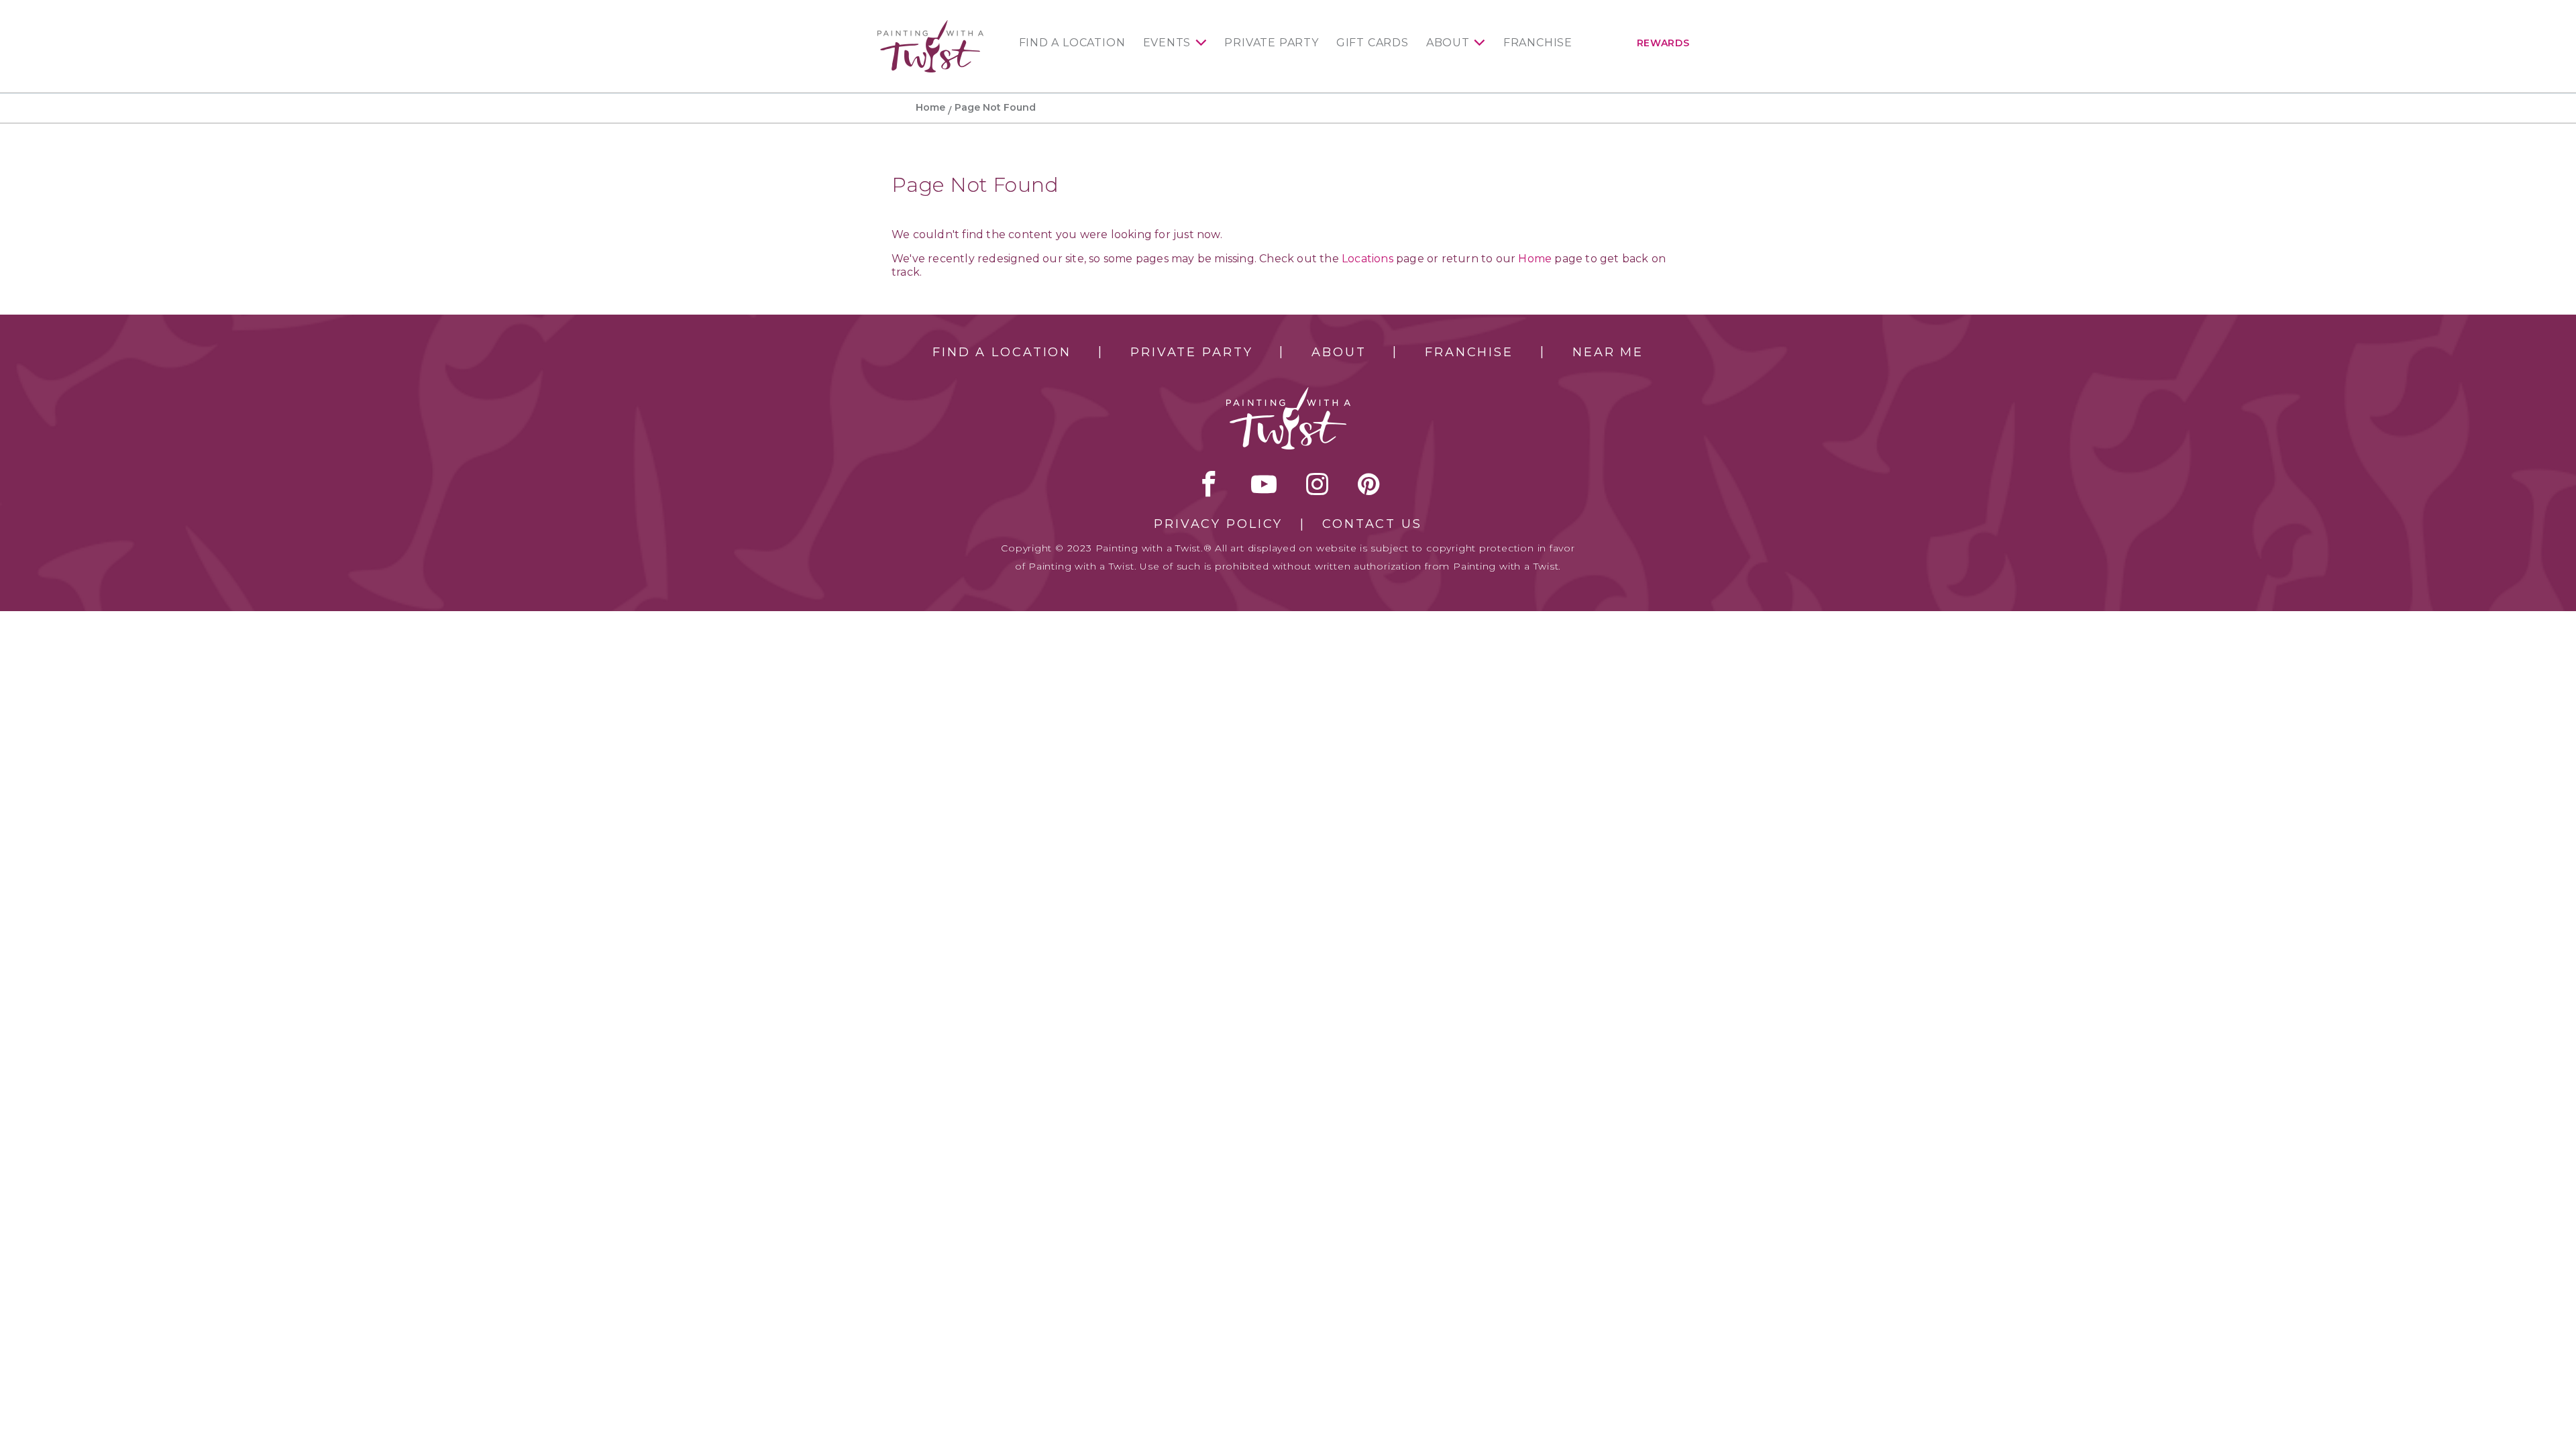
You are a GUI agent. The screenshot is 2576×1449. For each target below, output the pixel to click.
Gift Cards (1373, 43)
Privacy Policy (1218, 524)
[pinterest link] (1369, 484)
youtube (1264, 484)
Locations (1367, 259)
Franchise (1538, 43)
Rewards (1663, 43)
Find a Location (1072, 43)
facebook (1209, 484)
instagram (1317, 484)
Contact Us (1372, 524)
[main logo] (930, 26)
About (1448, 43)
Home (930, 107)
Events (1167, 43)
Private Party (1271, 43)
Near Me (1608, 352)
